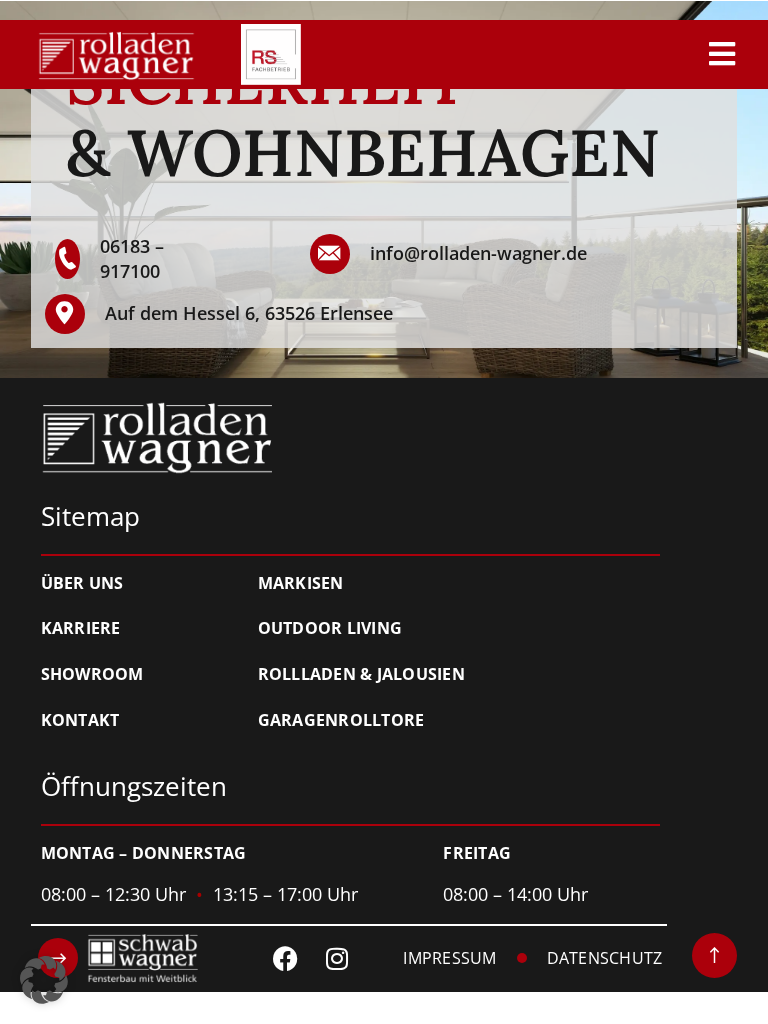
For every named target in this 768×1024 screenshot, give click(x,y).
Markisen (301, 584)
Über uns (82, 584)
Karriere (81, 629)
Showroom (92, 675)
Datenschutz (605, 959)
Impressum (449, 959)
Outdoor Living (330, 629)
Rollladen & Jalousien (361, 675)
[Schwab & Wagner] (118, 958)
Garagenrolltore (341, 721)
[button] (44, 980)
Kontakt (80, 721)
